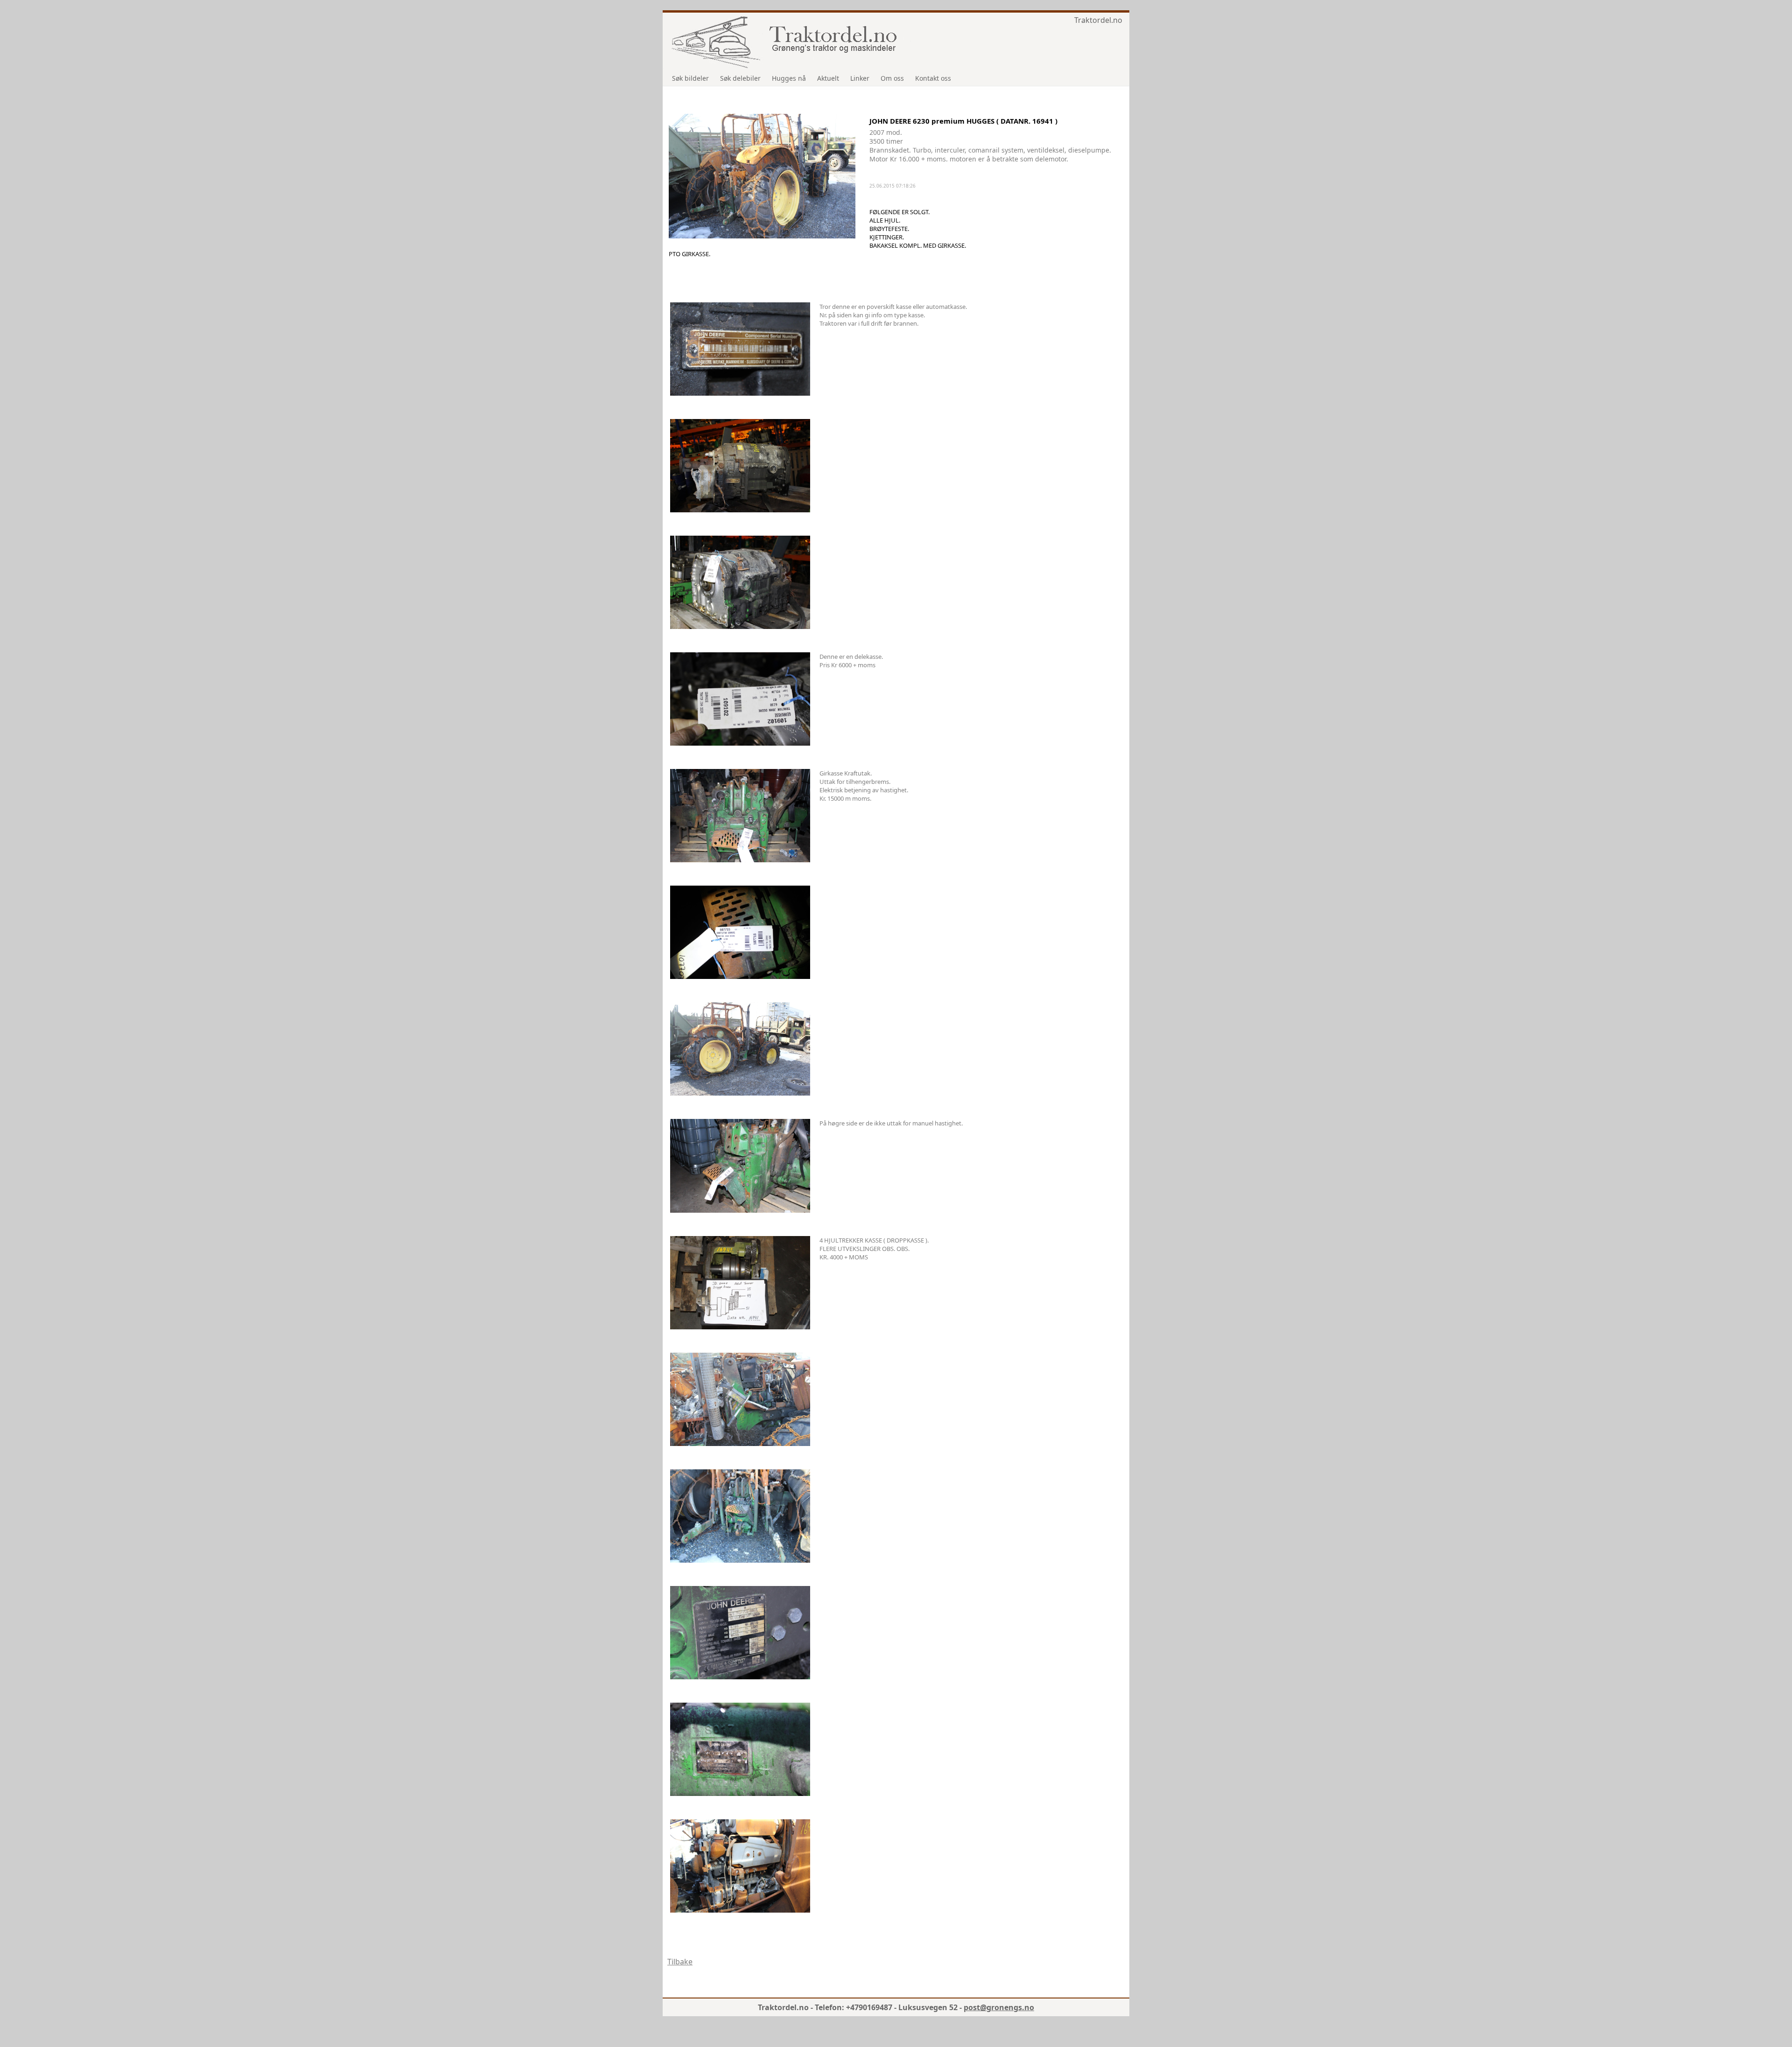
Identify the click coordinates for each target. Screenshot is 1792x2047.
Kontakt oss (933, 78)
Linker (860, 78)
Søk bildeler (690, 78)
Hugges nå (789, 78)
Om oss (892, 78)
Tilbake (680, 1962)
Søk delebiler (740, 78)
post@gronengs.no (999, 2007)
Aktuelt (828, 78)
